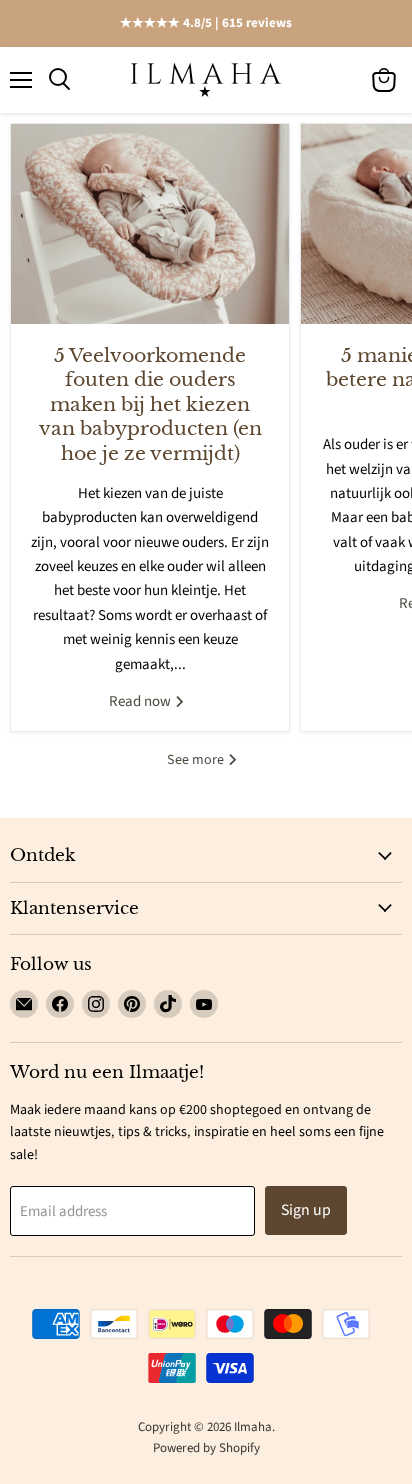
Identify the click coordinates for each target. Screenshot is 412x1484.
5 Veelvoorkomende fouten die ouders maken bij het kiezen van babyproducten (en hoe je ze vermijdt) (150, 404)
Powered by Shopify (206, 1448)
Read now (141, 701)
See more (197, 760)
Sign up (306, 1210)
